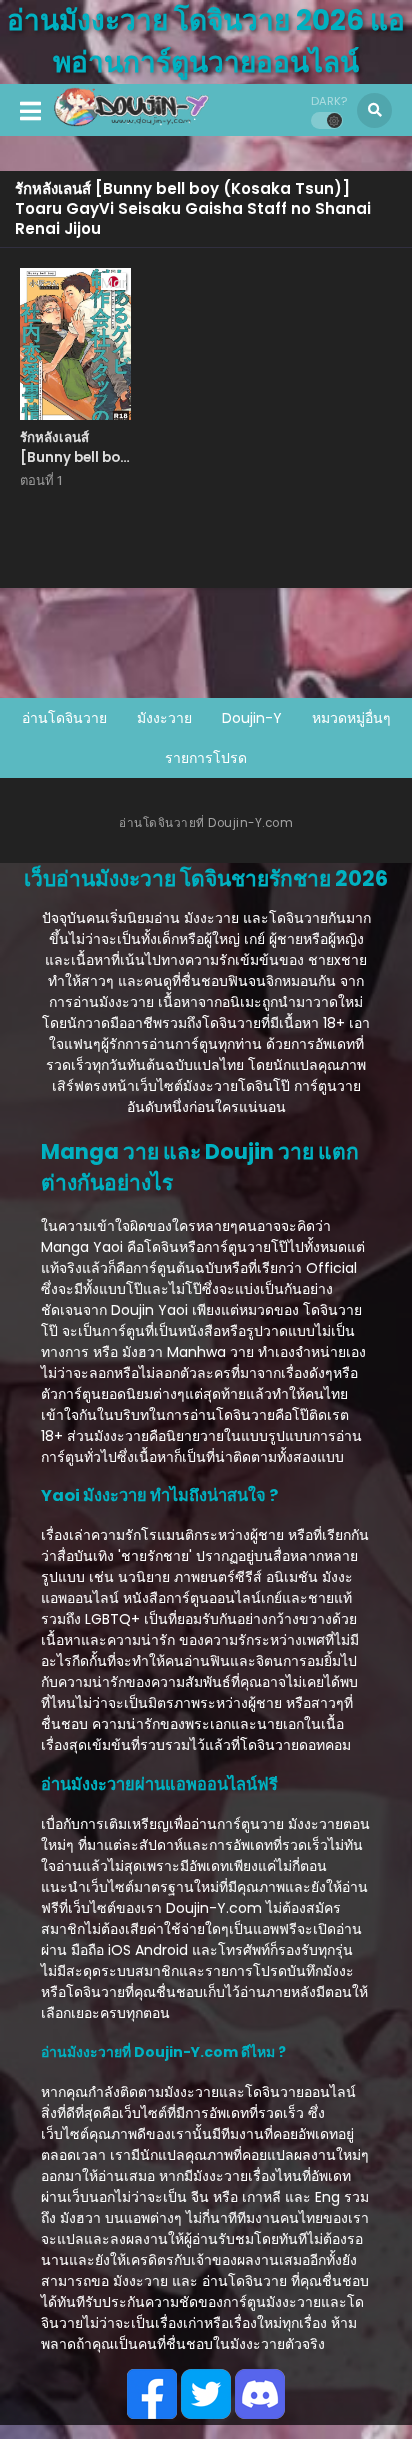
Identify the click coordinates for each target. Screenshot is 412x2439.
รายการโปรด (206, 758)
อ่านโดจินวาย (64, 718)
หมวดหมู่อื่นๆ (351, 718)
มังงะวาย (164, 718)
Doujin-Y (252, 718)
